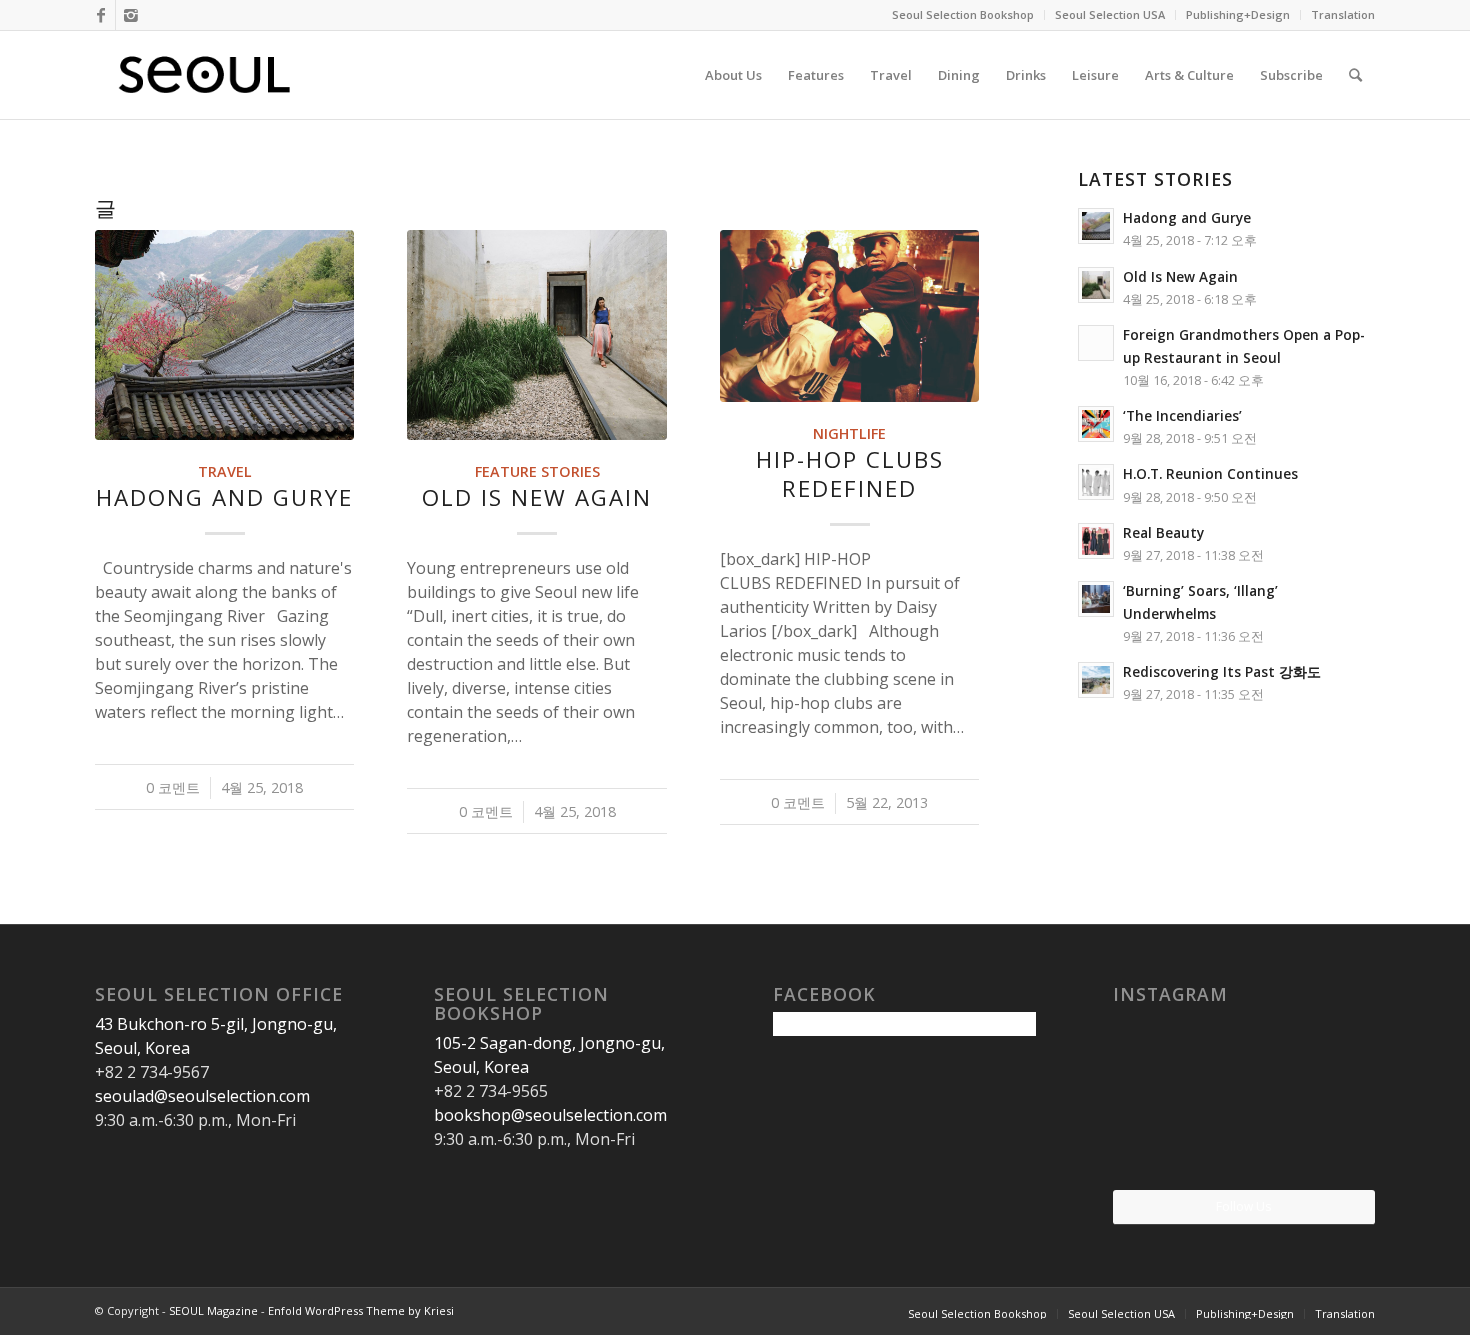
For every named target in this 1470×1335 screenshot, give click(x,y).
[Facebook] (100, 15)
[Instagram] (131, 15)
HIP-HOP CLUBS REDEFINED (850, 474)
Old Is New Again (537, 497)
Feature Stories (537, 471)
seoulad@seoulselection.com (202, 1096)
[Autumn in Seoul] (1243, 1145)
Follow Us (1243, 1206)
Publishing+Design (1238, 14)
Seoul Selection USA (1110, 14)
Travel (225, 471)
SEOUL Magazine (213, 1310)
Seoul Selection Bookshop (963, 14)
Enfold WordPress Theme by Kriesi (361, 1310)
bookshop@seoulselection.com (550, 1115)
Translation (1343, 14)
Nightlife (849, 433)
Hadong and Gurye (224, 497)
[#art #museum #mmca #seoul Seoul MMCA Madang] (1332, 1144)
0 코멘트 (173, 787)
